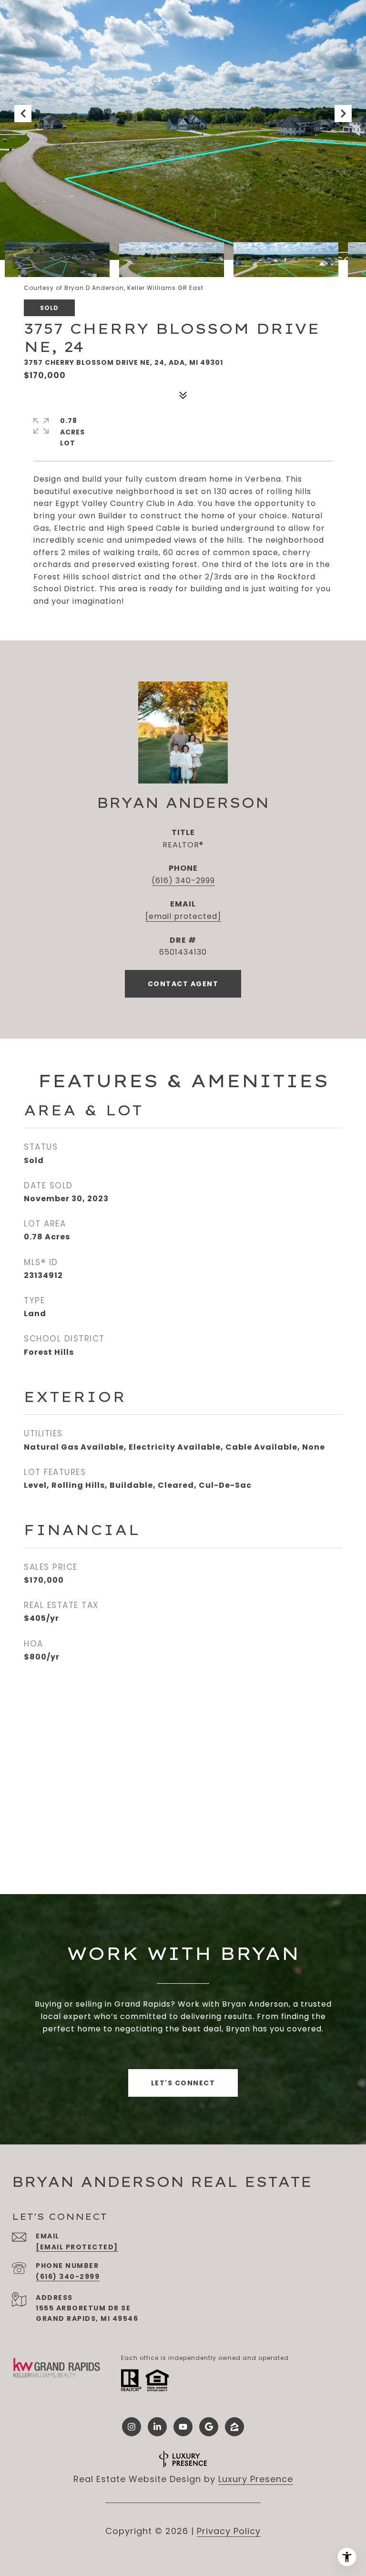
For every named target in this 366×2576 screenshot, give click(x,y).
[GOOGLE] (209, 2427)
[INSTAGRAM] (132, 2427)
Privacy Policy (229, 2531)
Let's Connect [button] (183, 2083)
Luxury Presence (256, 2479)
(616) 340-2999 (183, 881)
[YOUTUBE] (183, 2427)
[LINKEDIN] (157, 2427)
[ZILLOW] (234, 2427)
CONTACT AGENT (183, 984)
